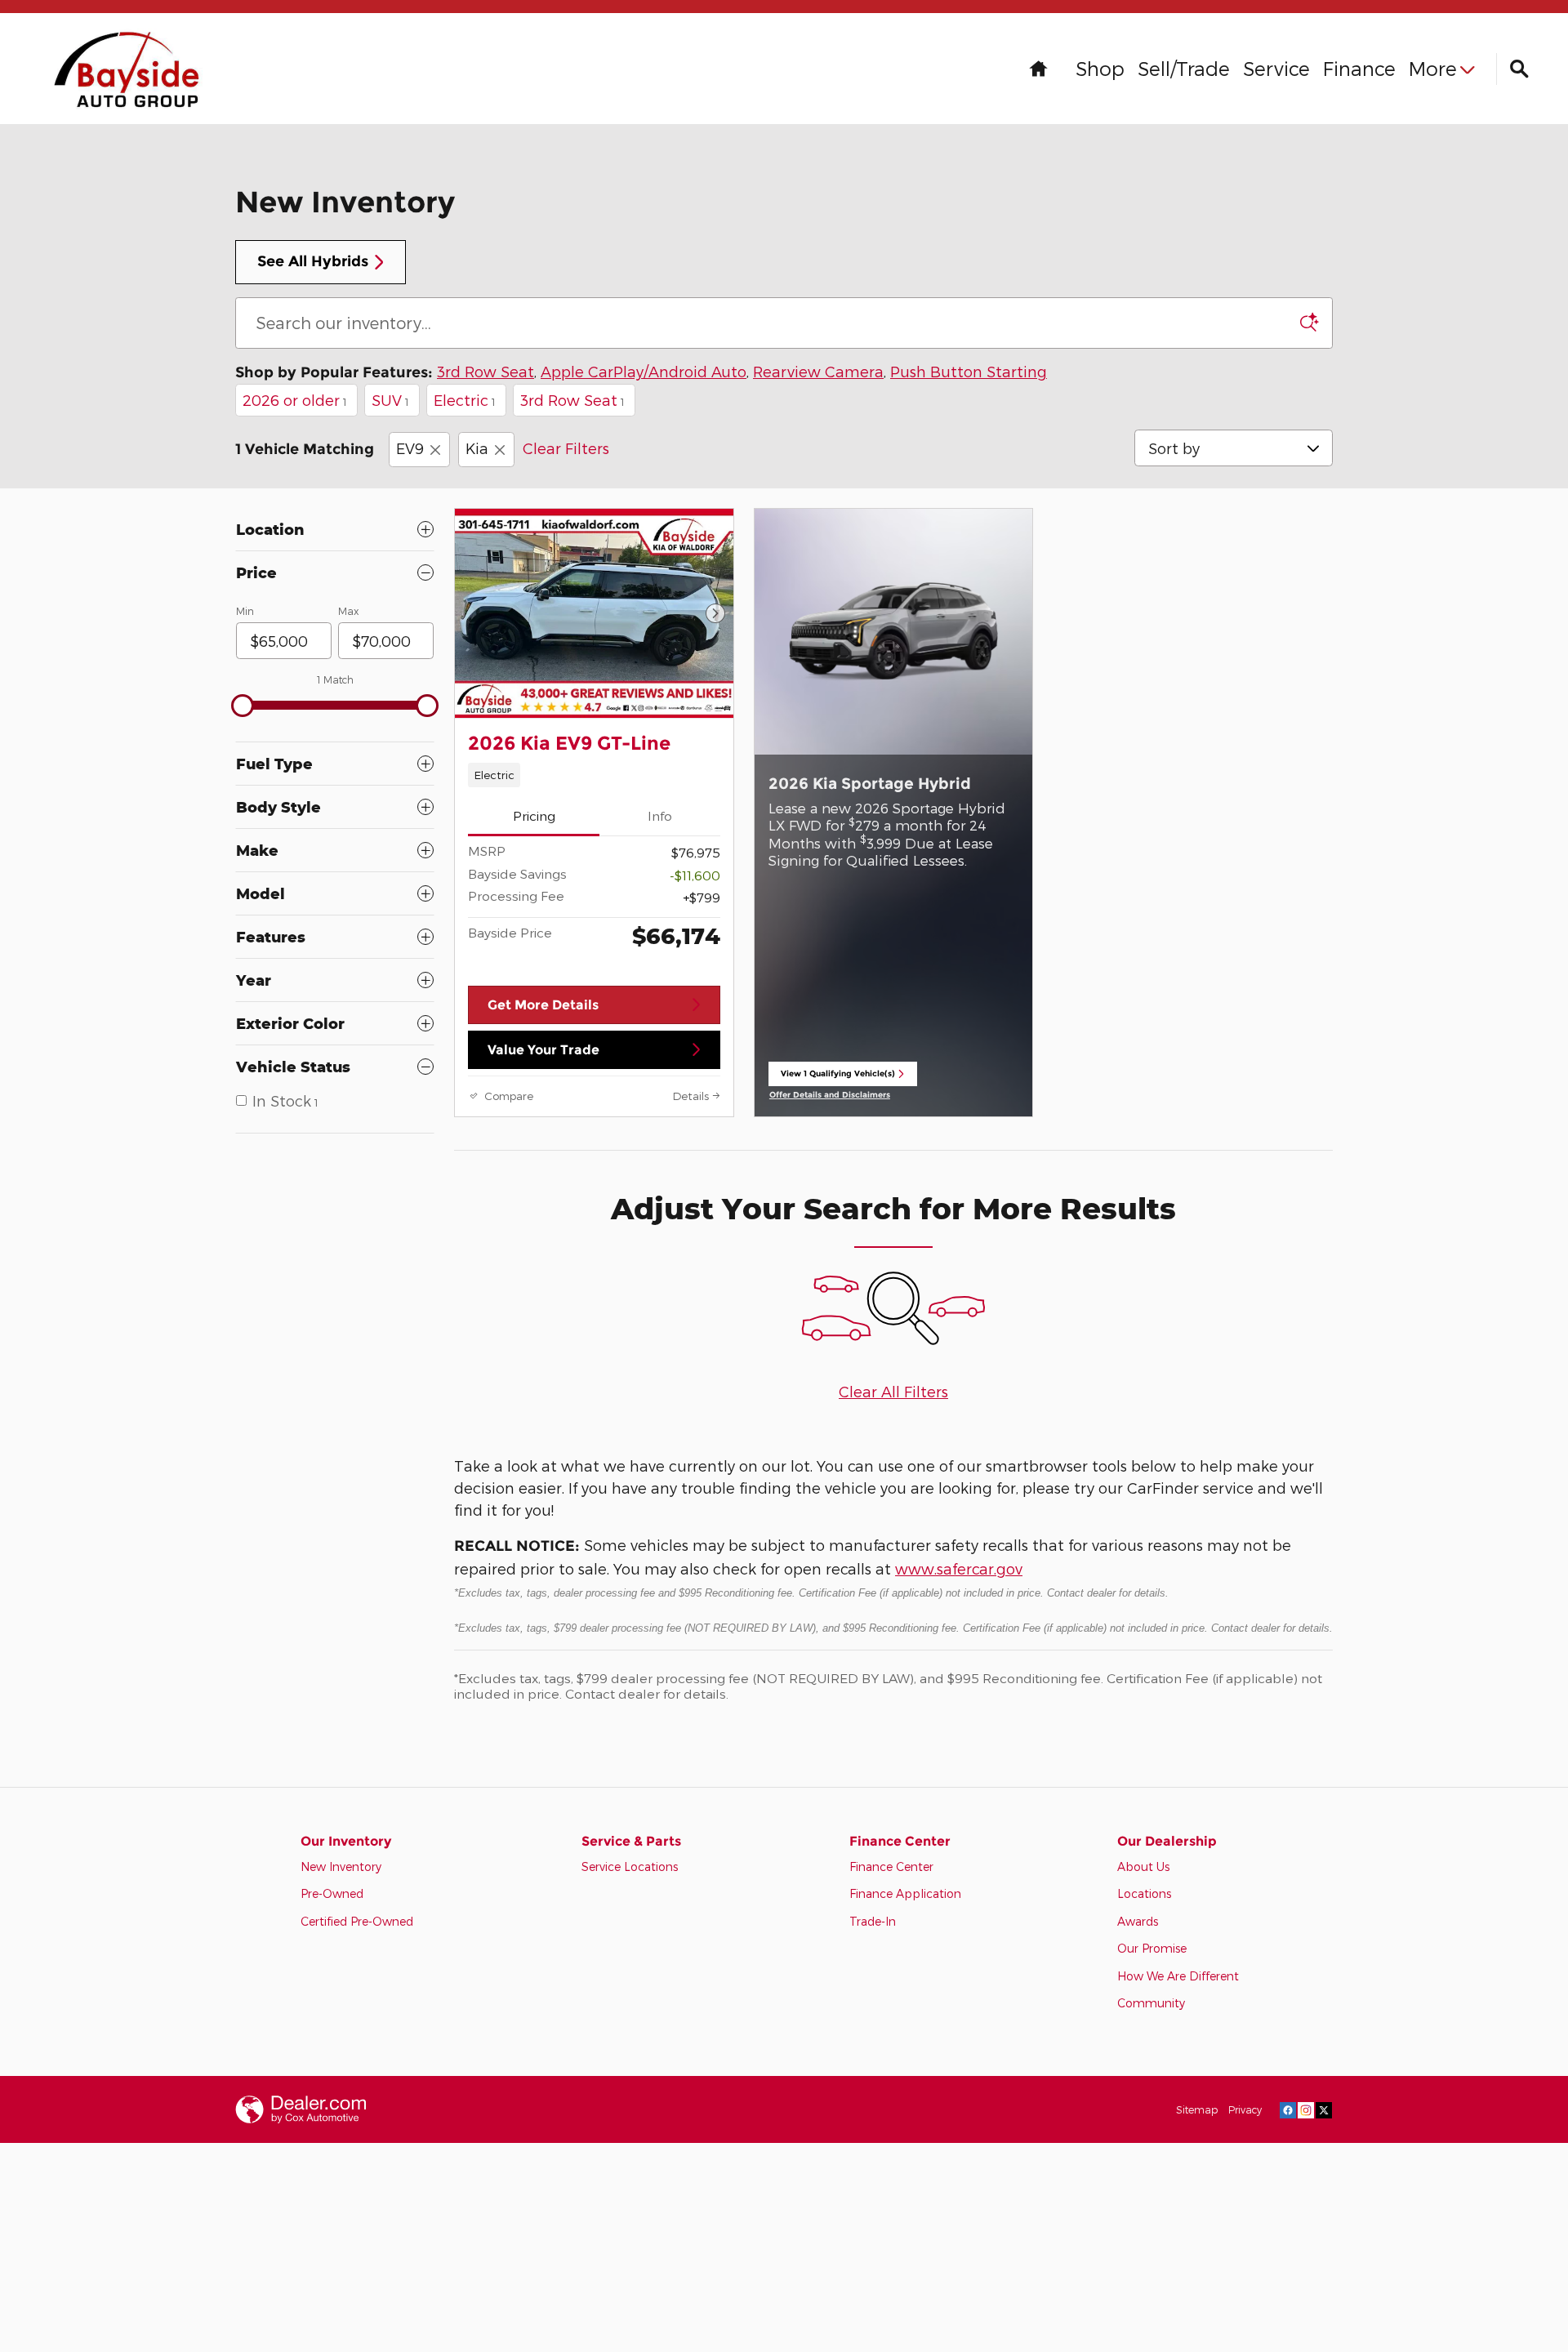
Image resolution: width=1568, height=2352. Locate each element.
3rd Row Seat (572, 400)
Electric (465, 400)
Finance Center (891, 1866)
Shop (1100, 68)
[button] (594, 775)
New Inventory (341, 1866)
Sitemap (1197, 2109)
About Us (1143, 1866)
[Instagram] (1306, 2109)
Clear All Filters (893, 1391)
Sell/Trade (1184, 68)
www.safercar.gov (959, 1568)
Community (1151, 2003)
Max (348, 611)
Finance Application (905, 1893)
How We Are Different (1178, 1976)
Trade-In (873, 1921)
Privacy (1245, 2109)
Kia (477, 448)
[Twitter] (1324, 2109)
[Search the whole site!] (1519, 69)
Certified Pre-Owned (357, 1921)
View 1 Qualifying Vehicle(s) (838, 1077)
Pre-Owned (332, 1893)
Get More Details (543, 1005)
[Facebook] (1288, 2109)
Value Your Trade (543, 1050)
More (1433, 68)
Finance (1359, 68)
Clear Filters (566, 448)
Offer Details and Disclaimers (833, 1096)
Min (245, 611)
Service (1276, 68)
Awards (1138, 1921)
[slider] (243, 706)
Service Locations (630, 1866)
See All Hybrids (313, 261)
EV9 (410, 448)
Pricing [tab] (534, 815)
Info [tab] (660, 815)
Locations (1144, 1893)
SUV (390, 400)
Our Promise (1152, 1948)
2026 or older (295, 400)
